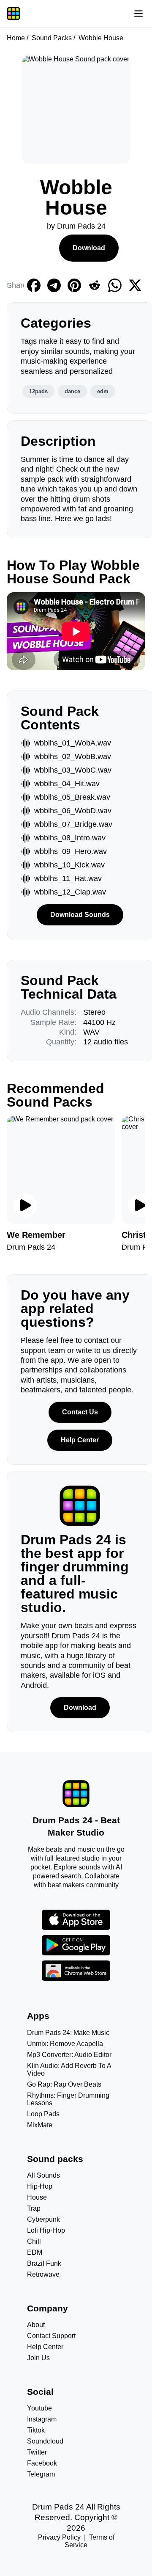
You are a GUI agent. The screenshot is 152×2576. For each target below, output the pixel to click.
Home (16, 38)
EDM (35, 2252)
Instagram (42, 2419)
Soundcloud (45, 2441)
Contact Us (80, 1412)
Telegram (41, 2474)
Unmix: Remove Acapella (65, 2044)
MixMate (40, 2125)
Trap (34, 2208)
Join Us (38, 2358)
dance (72, 391)
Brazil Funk (44, 2263)
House (37, 2197)
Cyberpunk (43, 2219)
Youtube (39, 2408)
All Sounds (43, 2175)
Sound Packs (52, 38)
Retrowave (43, 2274)
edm (103, 391)
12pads (38, 391)
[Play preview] (25, 1205)
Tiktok (36, 2430)
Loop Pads (43, 2114)
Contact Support (51, 2336)
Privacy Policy (59, 2537)
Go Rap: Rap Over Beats (64, 2084)
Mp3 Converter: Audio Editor (69, 2055)
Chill (34, 2241)
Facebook (42, 2463)
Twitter (37, 2452)
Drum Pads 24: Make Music (68, 2033)
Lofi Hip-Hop (46, 2230)
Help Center (80, 1440)
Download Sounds (80, 915)
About (36, 2325)
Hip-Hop (40, 2186)
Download (89, 248)
